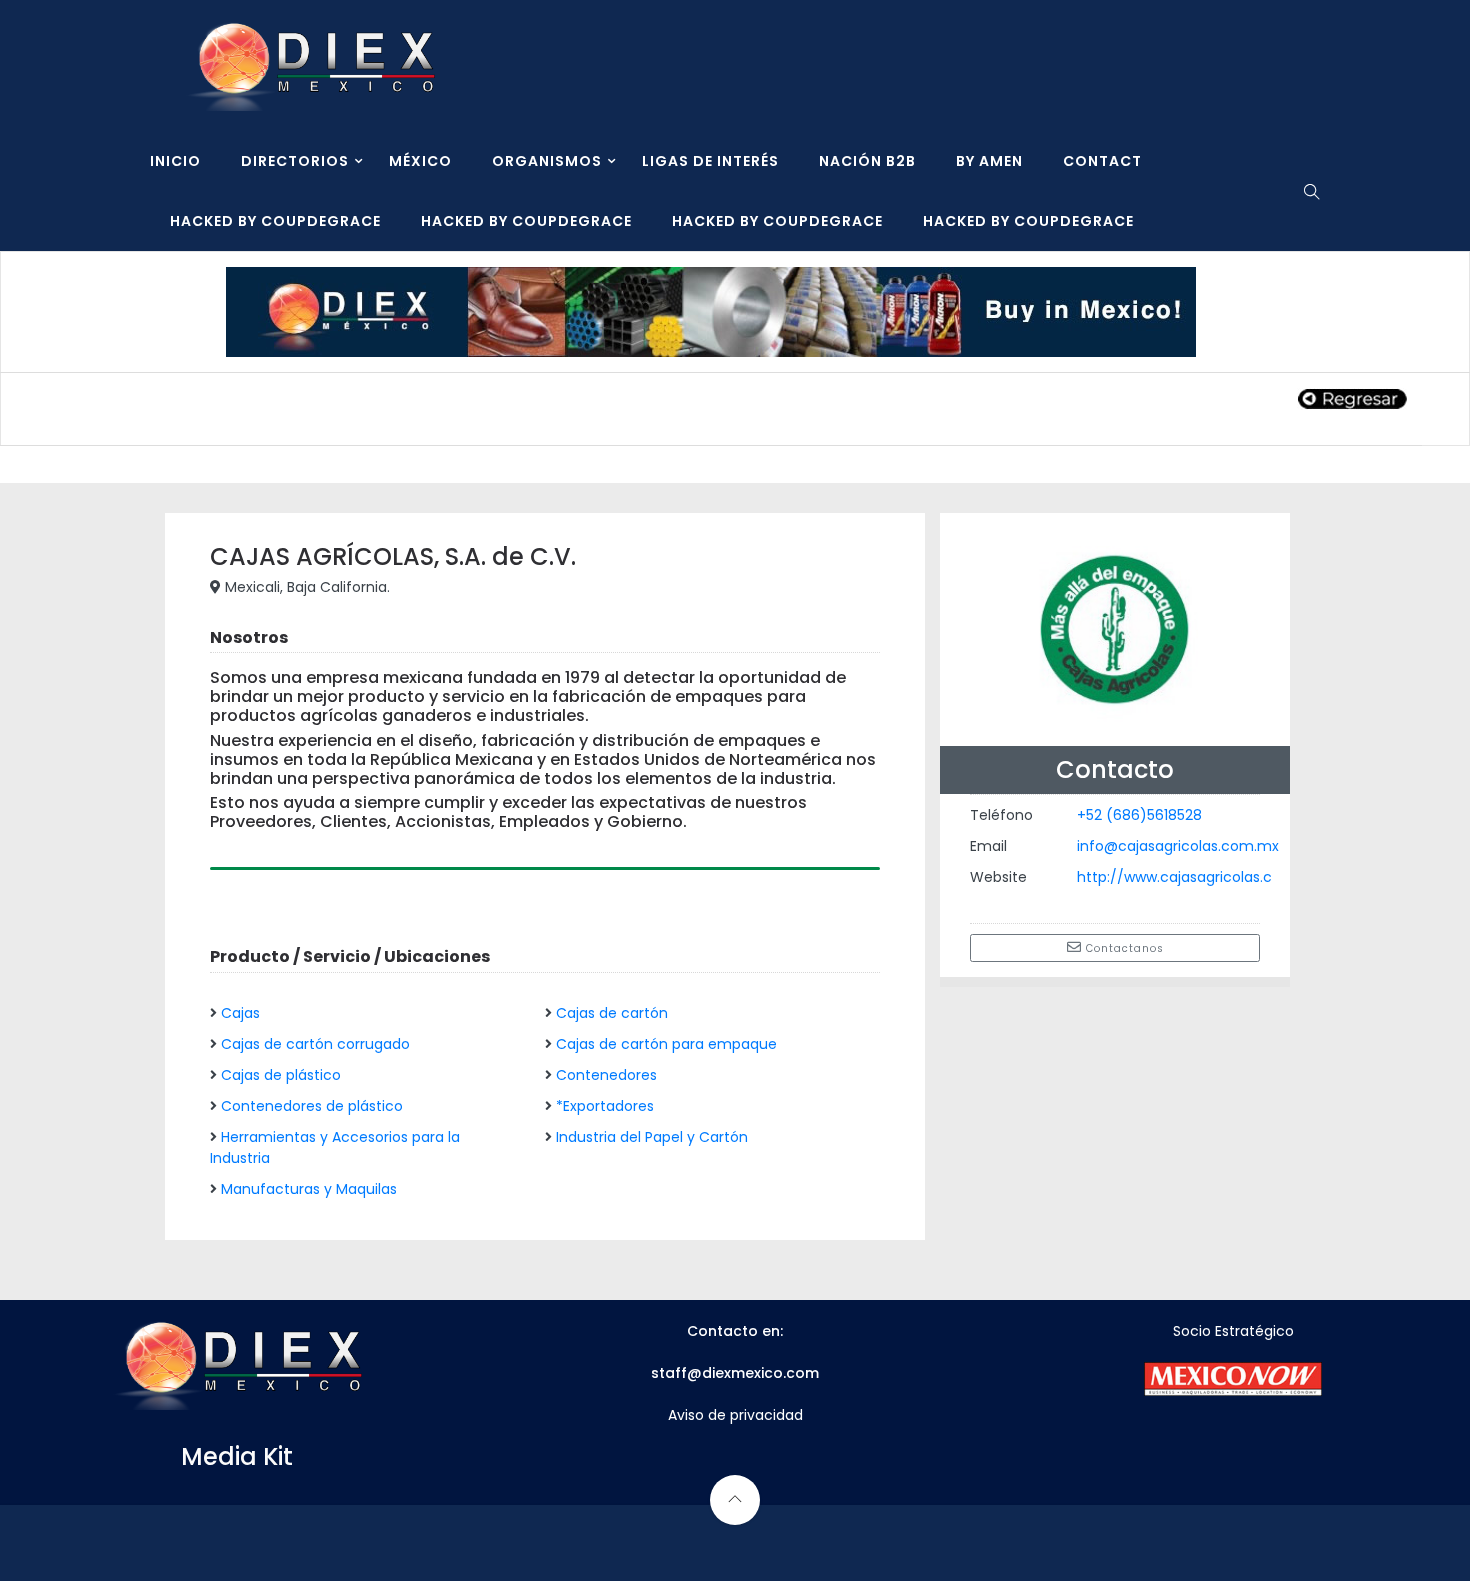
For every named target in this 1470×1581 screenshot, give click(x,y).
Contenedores (606, 1075)
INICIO (175, 161)
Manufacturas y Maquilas (309, 1189)
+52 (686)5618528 (1139, 815)
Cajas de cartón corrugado (315, 1044)
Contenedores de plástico (312, 1106)
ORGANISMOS (547, 161)
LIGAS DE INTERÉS (710, 161)
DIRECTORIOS (295, 161)
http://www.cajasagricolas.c (1174, 877)
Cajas (240, 1013)
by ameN (989, 161)
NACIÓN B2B (867, 161)
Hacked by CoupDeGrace (275, 221)
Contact (1102, 161)
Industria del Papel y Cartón (652, 1137)
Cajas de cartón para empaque (666, 1044)
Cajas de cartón (612, 1013)
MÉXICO (420, 161)
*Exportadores (605, 1106)
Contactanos (1123, 948)
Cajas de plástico (281, 1075)
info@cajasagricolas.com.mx (1178, 846)
